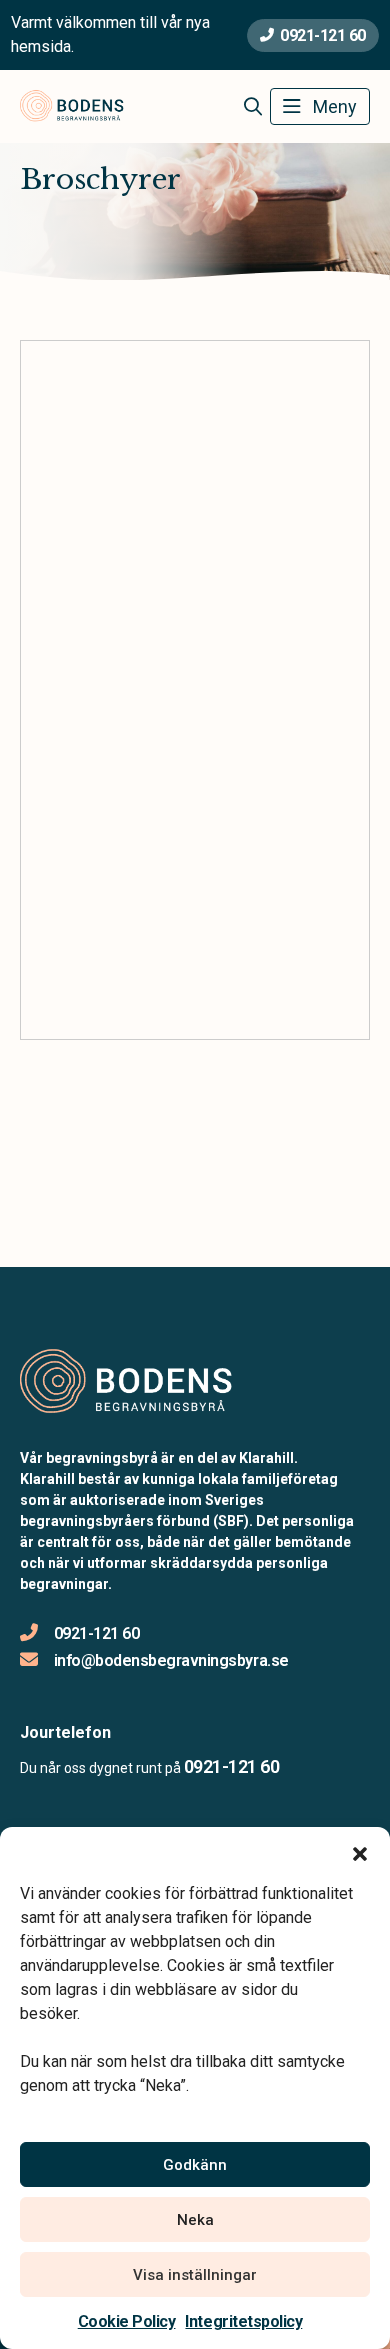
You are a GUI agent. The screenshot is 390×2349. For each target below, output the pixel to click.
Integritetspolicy (243, 2321)
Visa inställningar (195, 2275)
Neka (195, 2220)
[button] (360, 1852)
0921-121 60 (323, 35)
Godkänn (195, 2165)
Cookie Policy (127, 2321)
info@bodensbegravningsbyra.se (171, 1660)
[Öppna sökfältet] (252, 107)
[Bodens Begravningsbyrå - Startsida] (127, 1382)
